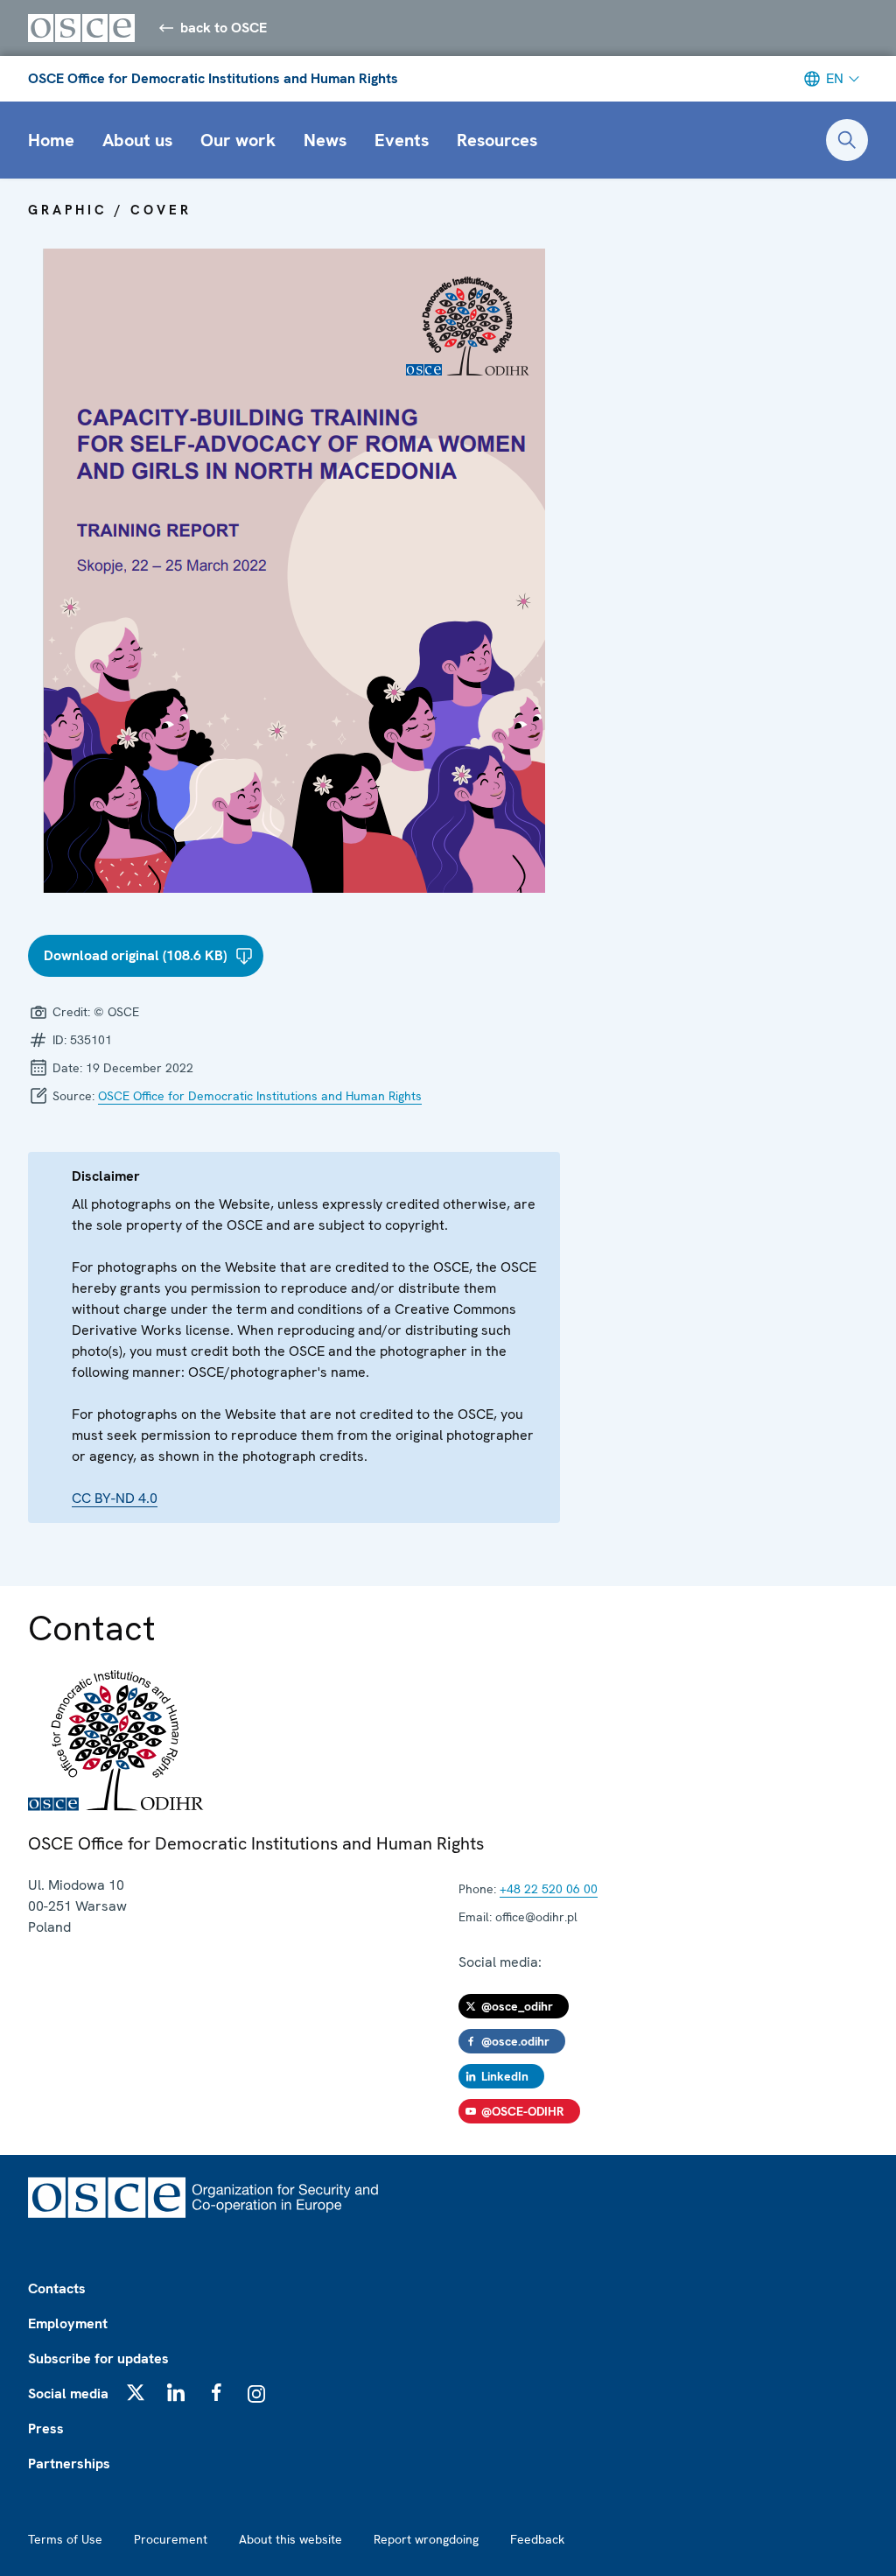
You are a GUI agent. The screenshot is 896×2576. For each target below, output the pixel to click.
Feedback (537, 2539)
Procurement (171, 2539)
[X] (136, 2392)
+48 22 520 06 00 (549, 1889)
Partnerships (69, 2464)
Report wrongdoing (426, 2539)
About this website (290, 2539)
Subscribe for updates (98, 2358)
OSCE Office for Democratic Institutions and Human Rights (213, 78)
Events (402, 140)
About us (137, 140)
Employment (68, 2323)
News (325, 140)
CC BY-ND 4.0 (115, 1498)
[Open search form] (847, 140)
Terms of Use (65, 2539)
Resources (497, 140)
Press (46, 2429)
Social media (68, 2394)
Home (51, 140)
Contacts (57, 2288)
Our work (238, 140)
